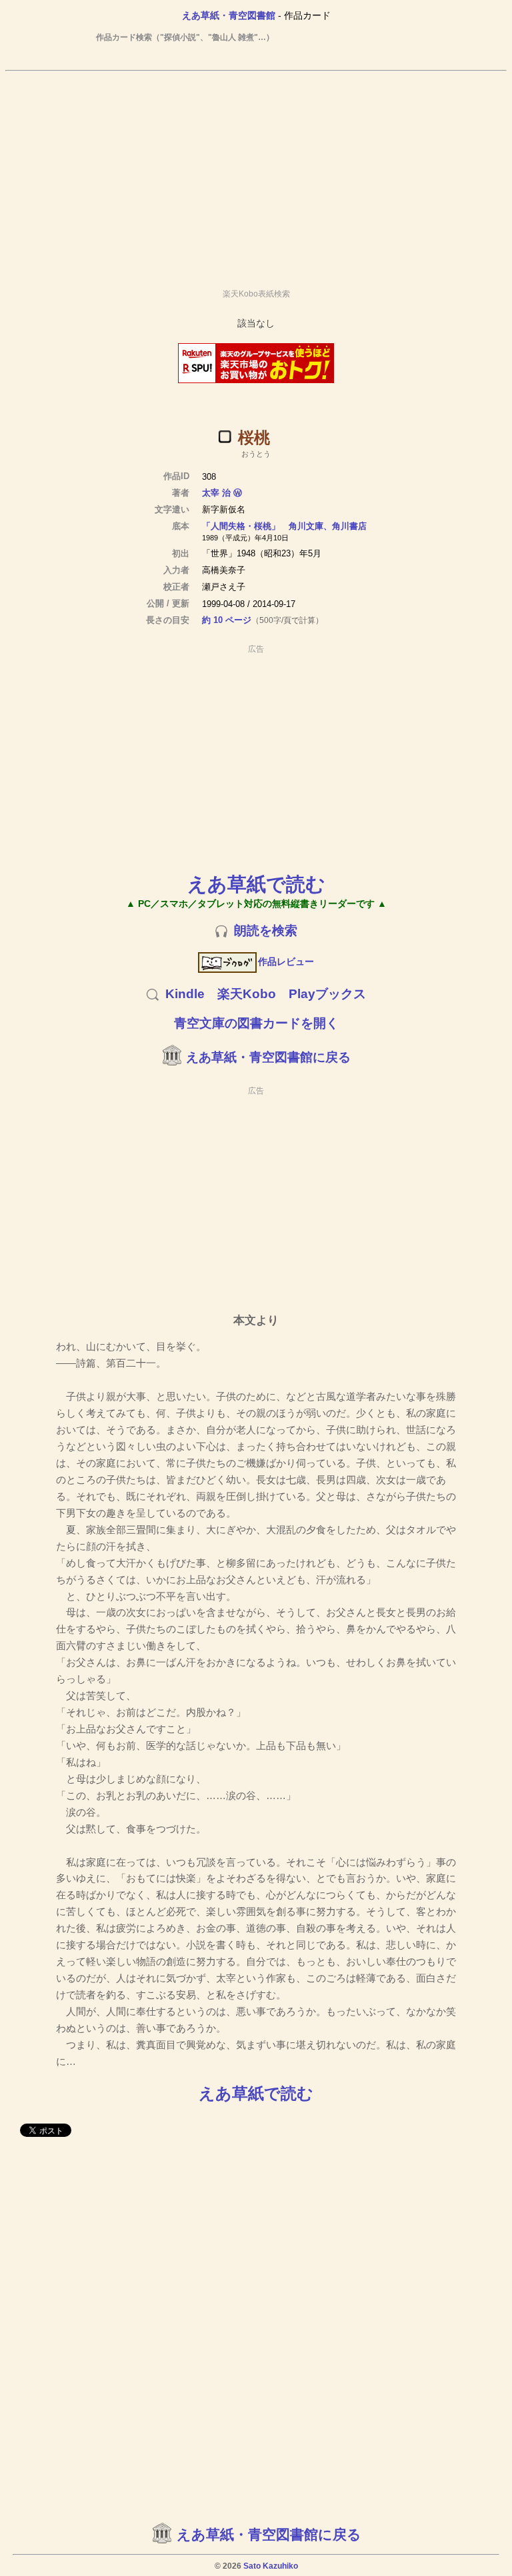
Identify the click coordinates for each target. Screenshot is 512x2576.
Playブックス (327, 994)
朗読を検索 (266, 931)
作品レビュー (286, 962)
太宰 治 (216, 493)
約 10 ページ (227, 620)
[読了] (225, 436)
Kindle (185, 994)
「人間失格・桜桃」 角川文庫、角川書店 (284, 526)
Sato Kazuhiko (271, 2566)
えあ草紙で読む (256, 884)
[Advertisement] (256, 174)
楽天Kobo (247, 994)
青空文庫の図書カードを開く (256, 1023)
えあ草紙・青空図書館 (229, 15)
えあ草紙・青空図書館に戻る (268, 1057)
